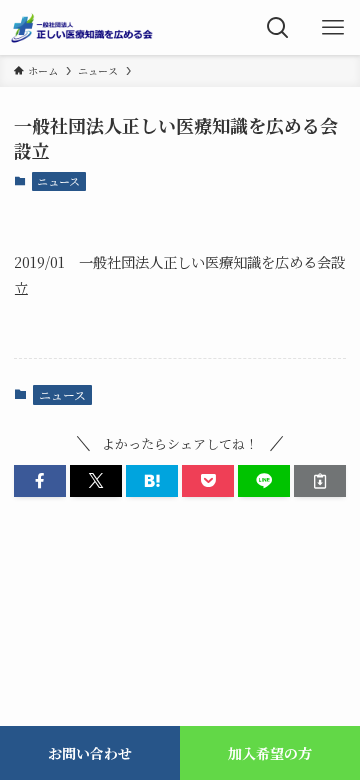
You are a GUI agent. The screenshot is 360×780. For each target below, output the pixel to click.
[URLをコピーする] (320, 481)
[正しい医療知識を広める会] (81, 27)
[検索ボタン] (277, 27)
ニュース (58, 181)
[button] (40, 481)
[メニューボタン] (332, 27)
